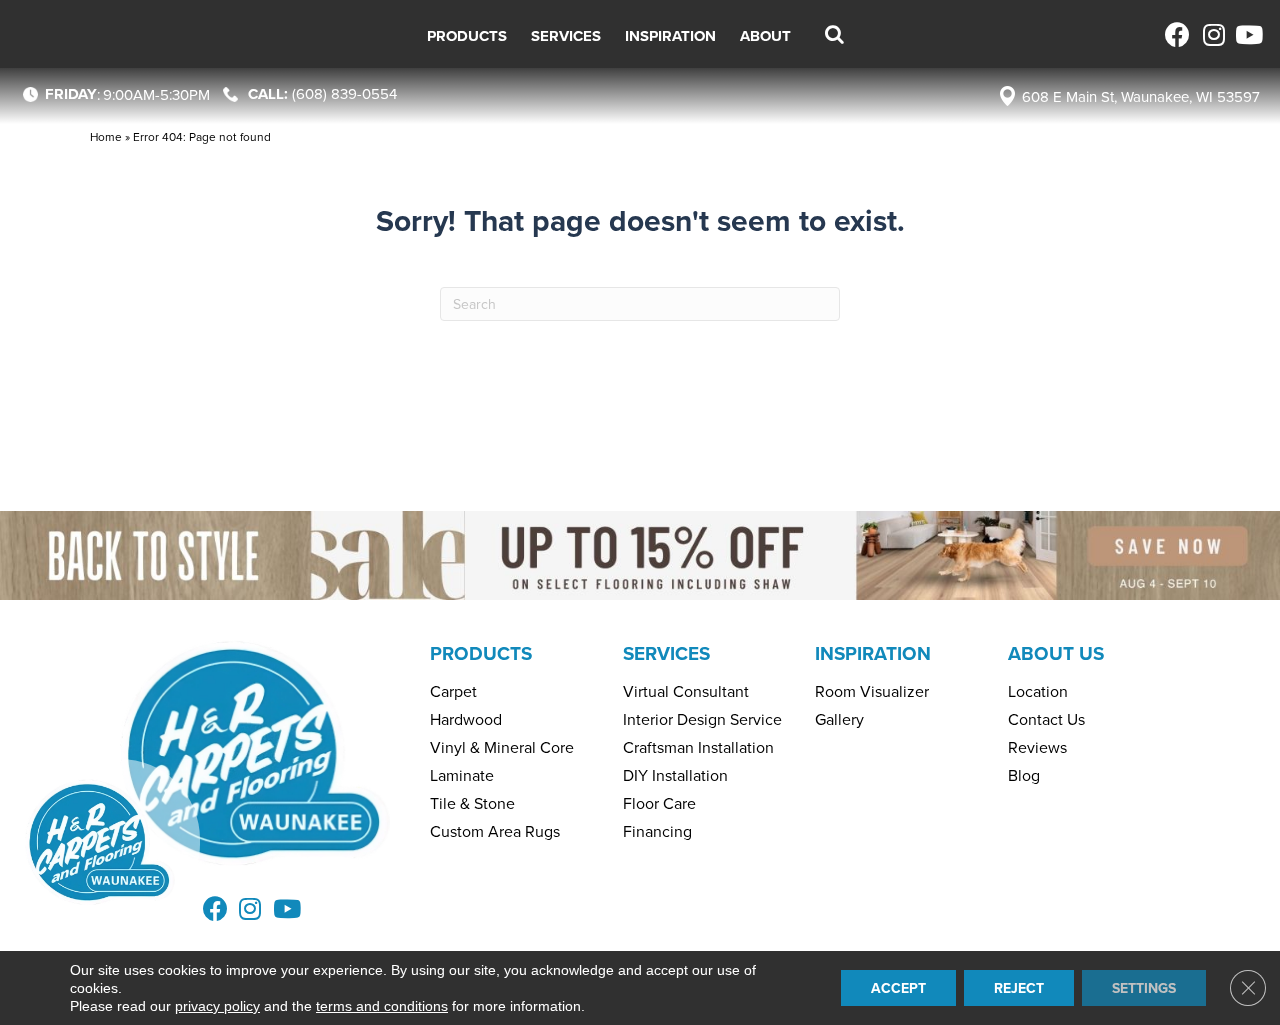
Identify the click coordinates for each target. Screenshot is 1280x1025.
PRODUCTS (481, 653)
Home (106, 136)
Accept (898, 988)
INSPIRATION (873, 653)
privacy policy (217, 1006)
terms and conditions (382, 1006)
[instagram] (1212, 34)
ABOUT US (1056, 653)
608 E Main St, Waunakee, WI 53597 (1141, 96)
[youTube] (1247, 34)
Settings (1144, 988)
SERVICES (666, 653)
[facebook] (1177, 34)
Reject (1019, 988)
